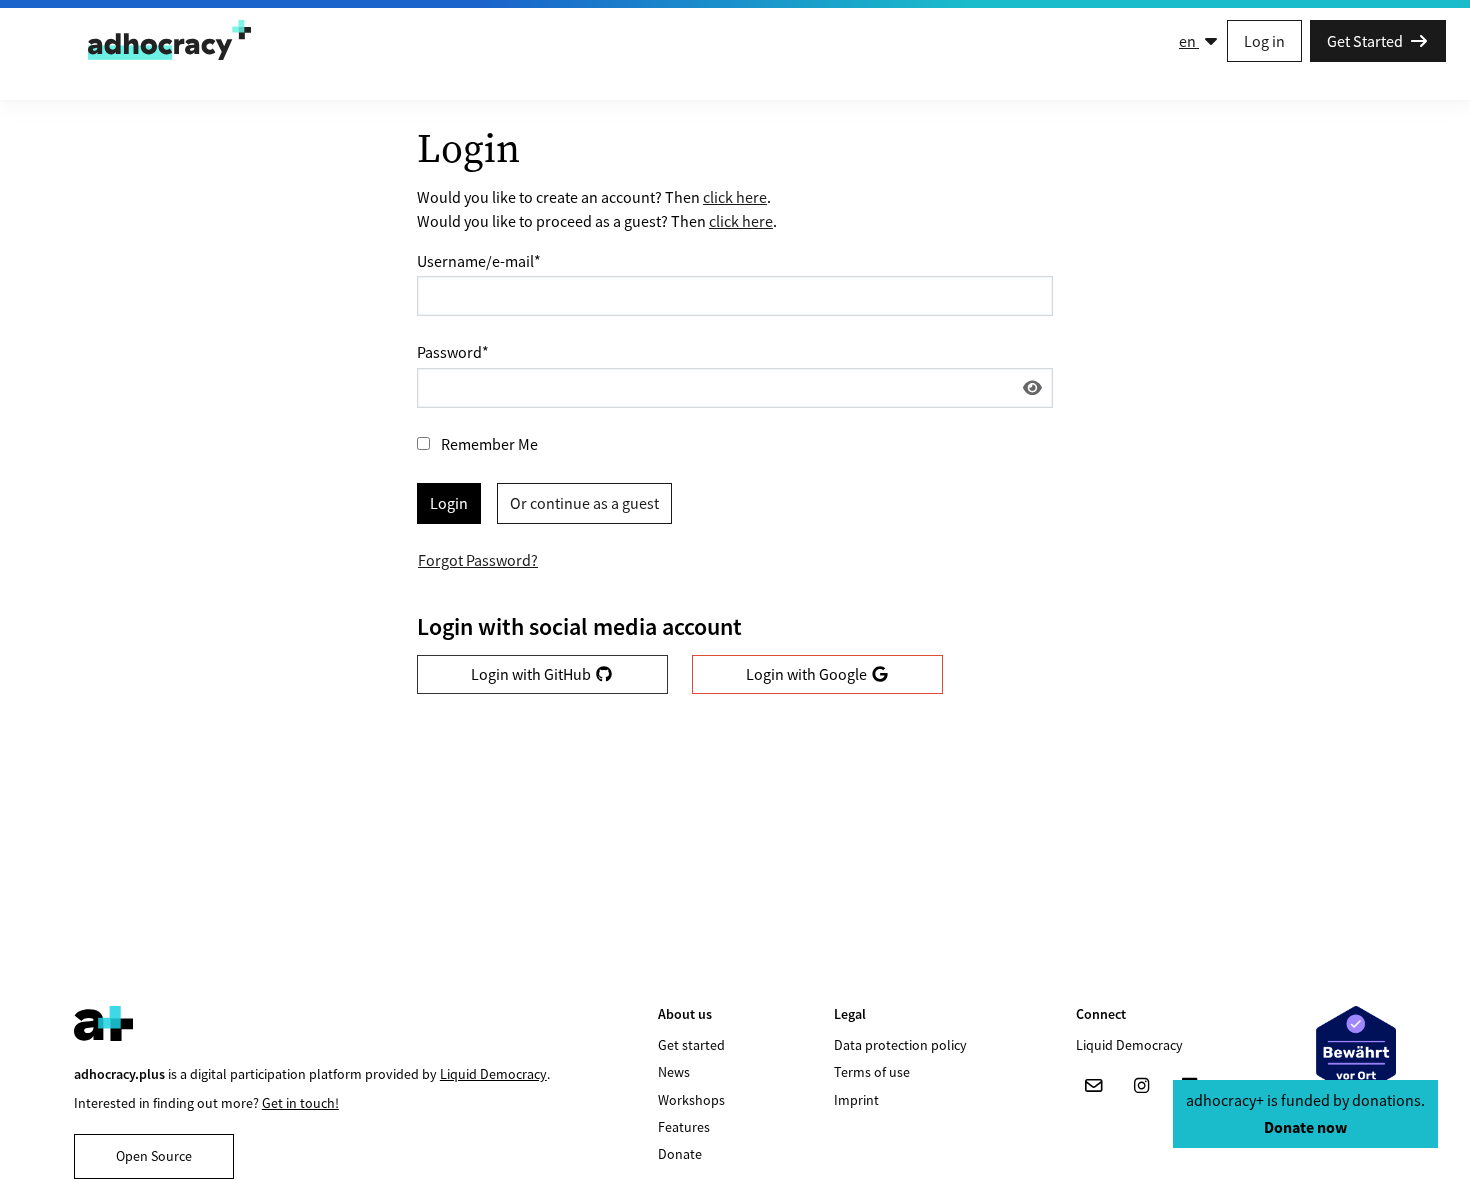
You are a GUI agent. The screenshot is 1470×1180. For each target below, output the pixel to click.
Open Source (154, 1156)
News (674, 1072)
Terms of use (872, 1072)
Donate (680, 1154)
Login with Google (808, 674)
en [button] (1189, 41)
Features (684, 1127)
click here (735, 197)
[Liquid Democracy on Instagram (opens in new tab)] (1142, 1086)
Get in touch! (300, 1103)
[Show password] (1032, 388)
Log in (1264, 41)
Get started (691, 1045)
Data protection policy (900, 1045)
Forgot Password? (478, 560)
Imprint (856, 1100)
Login (449, 503)
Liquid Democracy (493, 1074)
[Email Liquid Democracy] (1094, 1086)
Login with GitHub (532, 674)
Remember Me (489, 444)
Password (453, 352)
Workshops (691, 1100)
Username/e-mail (479, 261)
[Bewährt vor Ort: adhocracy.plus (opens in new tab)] (1356, 1051)
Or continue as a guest (584, 503)
